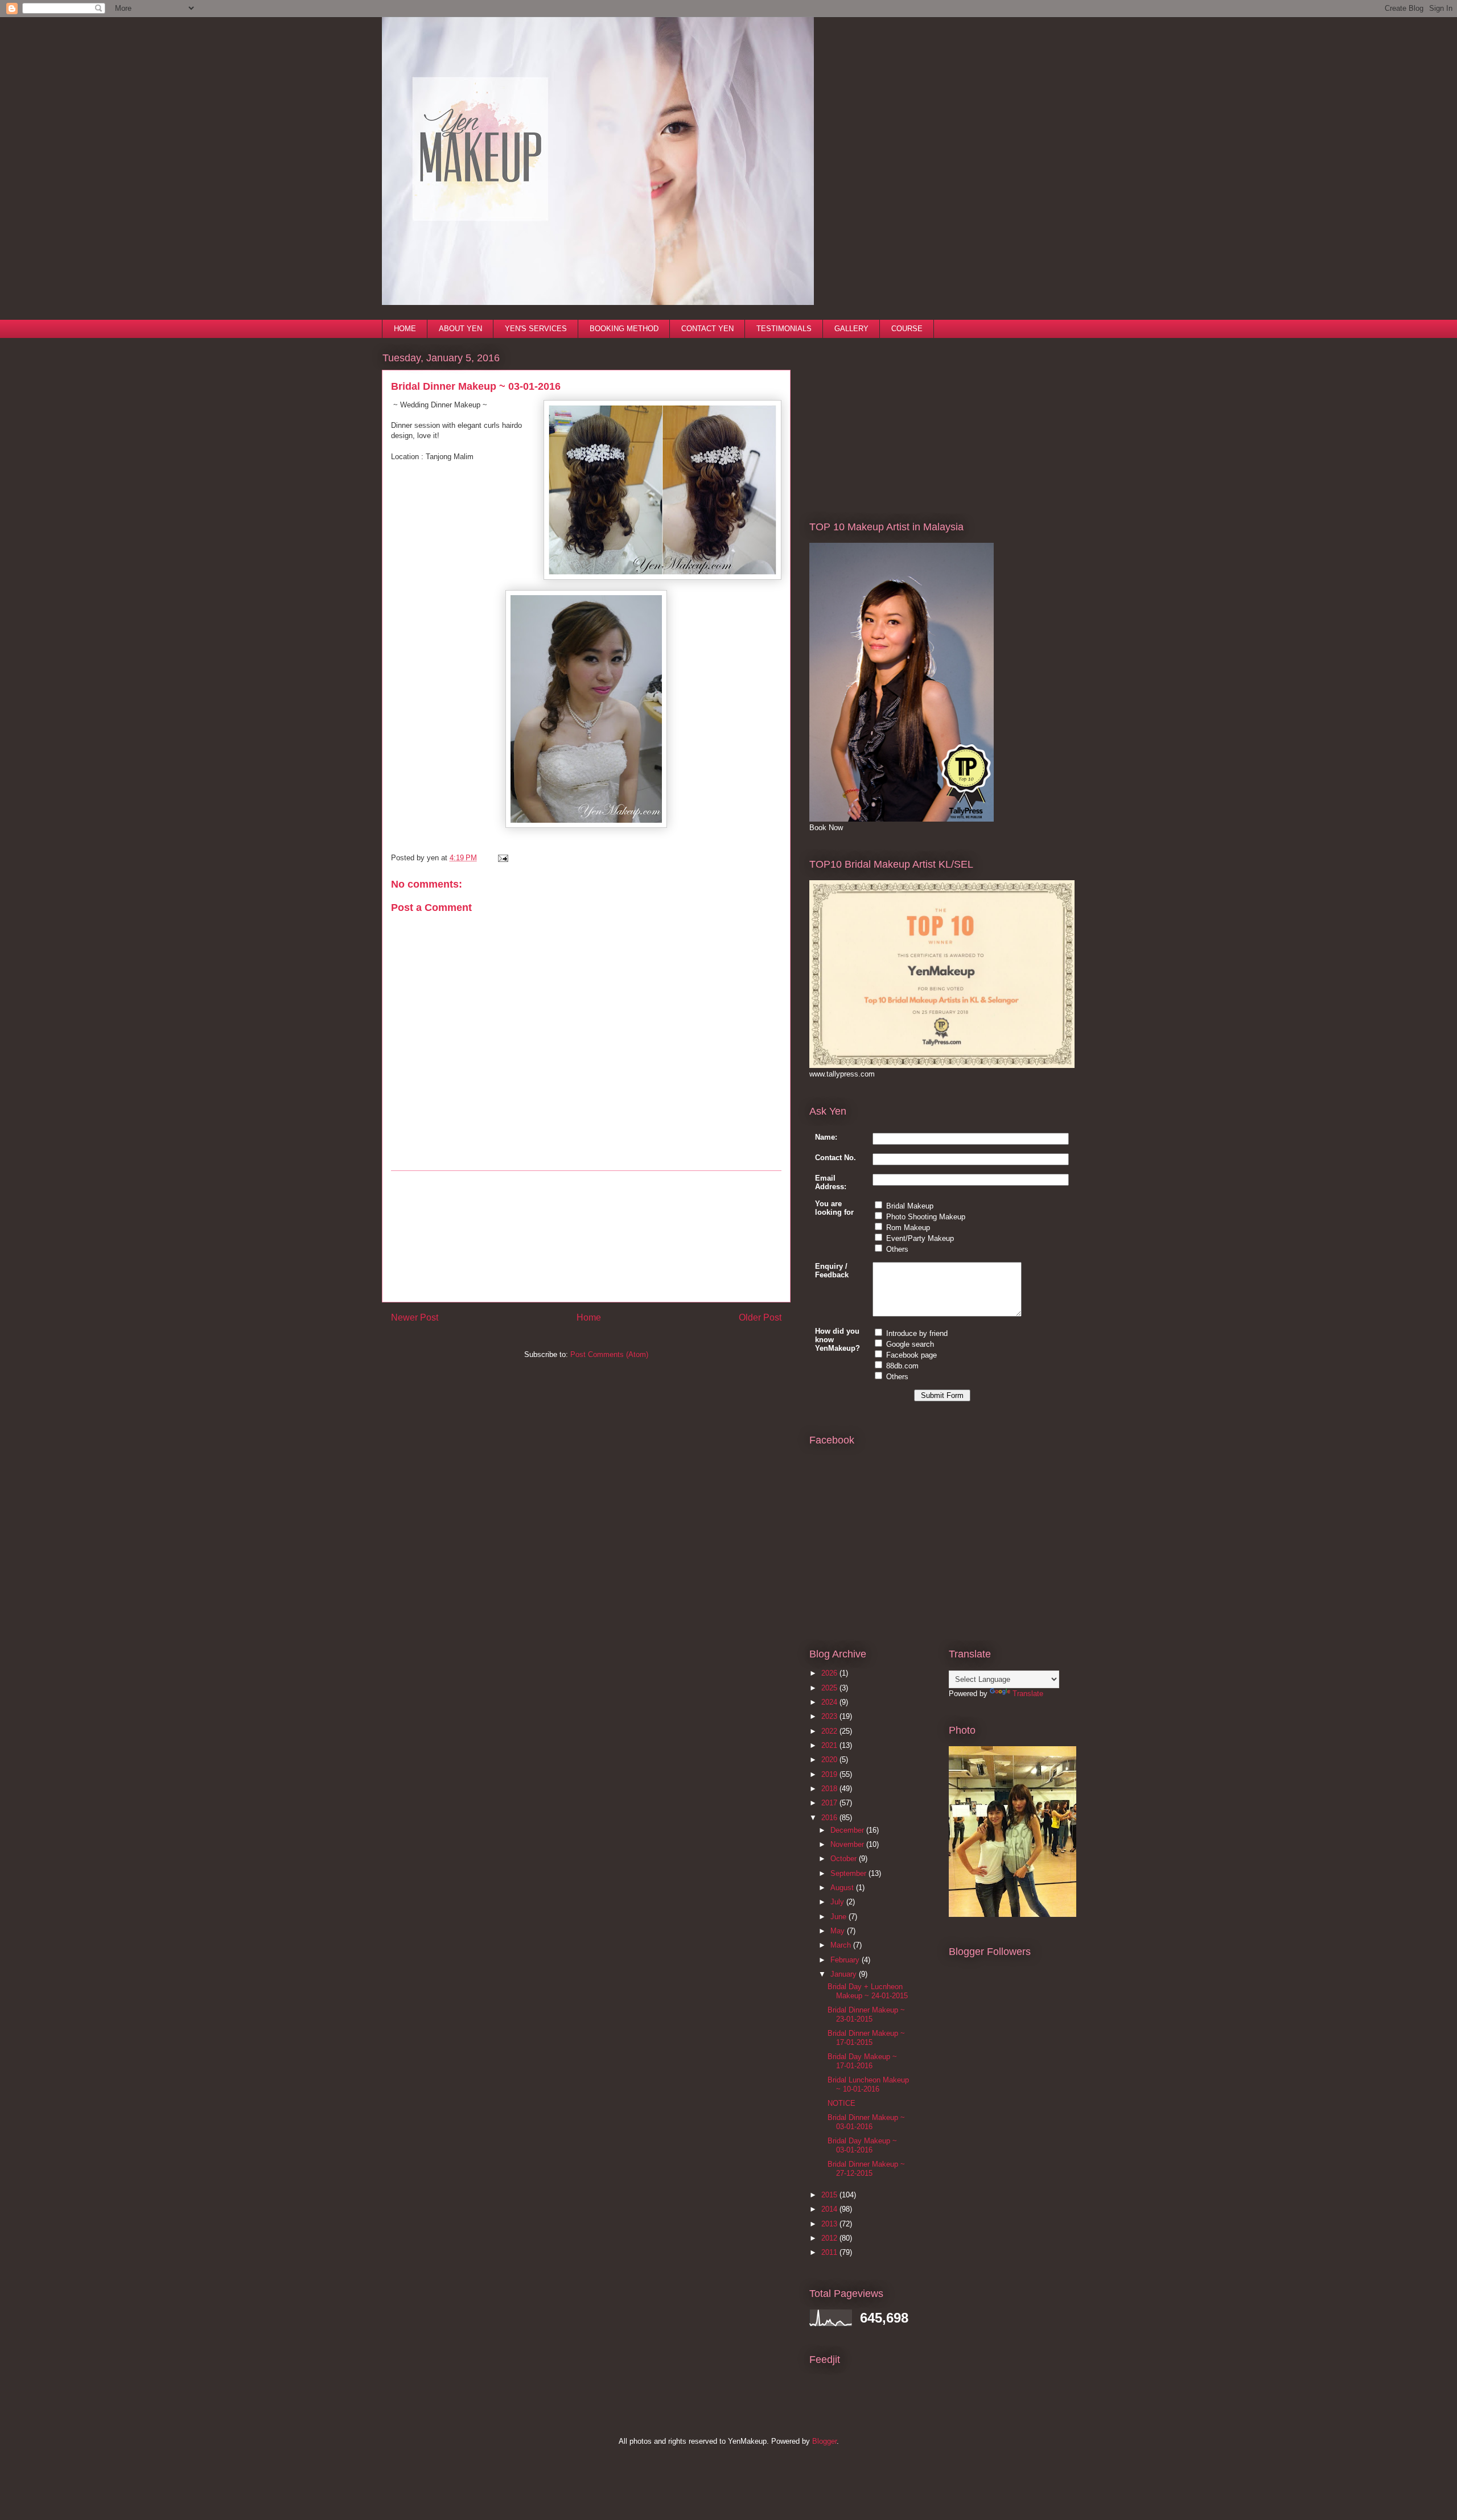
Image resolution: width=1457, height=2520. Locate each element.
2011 (830, 2252)
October (845, 1859)
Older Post (760, 1317)
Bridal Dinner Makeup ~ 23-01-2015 (866, 2014)
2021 (830, 1745)
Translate (1028, 1694)
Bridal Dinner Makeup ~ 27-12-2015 (866, 2169)
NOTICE (841, 2103)
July (838, 1902)
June (839, 1917)
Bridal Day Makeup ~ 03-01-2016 (862, 2145)
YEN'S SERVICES (536, 329)
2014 (830, 2209)
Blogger (824, 2441)
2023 (830, 1716)
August (843, 1888)
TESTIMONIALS (784, 329)
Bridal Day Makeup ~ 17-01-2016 (862, 2061)
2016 (830, 1818)
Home (589, 1317)
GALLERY (851, 329)
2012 (830, 2238)
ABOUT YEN (460, 329)
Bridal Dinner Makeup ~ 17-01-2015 (866, 2038)
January (845, 1974)
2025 (830, 1688)
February (846, 1960)
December (848, 1830)
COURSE (907, 329)
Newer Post (415, 1317)
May (839, 1931)
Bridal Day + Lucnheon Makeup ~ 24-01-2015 (868, 1991)
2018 (830, 1789)
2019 (830, 1774)
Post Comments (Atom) (609, 1354)
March (842, 1945)
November (848, 1844)
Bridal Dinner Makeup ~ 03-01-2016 (866, 2122)
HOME (405, 329)
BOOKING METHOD (624, 329)
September (849, 1873)
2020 (830, 1760)
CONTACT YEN (707, 329)
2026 (830, 1673)
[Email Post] (501, 858)
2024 (830, 1702)
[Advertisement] (586, 1236)
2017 (830, 1803)
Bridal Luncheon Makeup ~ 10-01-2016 (868, 2084)
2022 (830, 1731)
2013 (830, 2224)
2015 (830, 2195)
